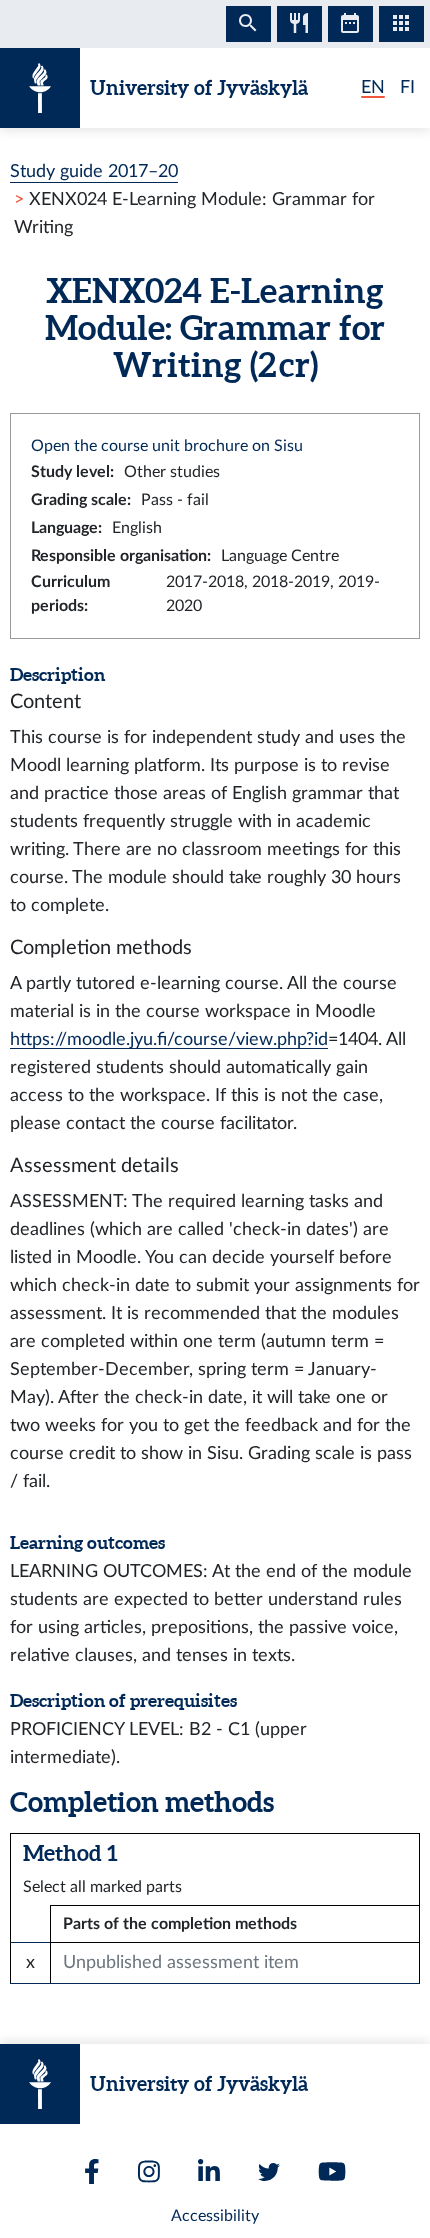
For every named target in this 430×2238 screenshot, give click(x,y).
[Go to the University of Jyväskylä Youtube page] (332, 2171)
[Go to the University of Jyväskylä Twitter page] (269, 2172)
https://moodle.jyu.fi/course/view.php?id (169, 1039)
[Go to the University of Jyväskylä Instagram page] (149, 2171)
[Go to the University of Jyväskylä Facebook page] (92, 2171)
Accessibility (215, 2216)
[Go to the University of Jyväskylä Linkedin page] (209, 2171)
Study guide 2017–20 (94, 171)
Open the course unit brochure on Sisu (167, 446)
